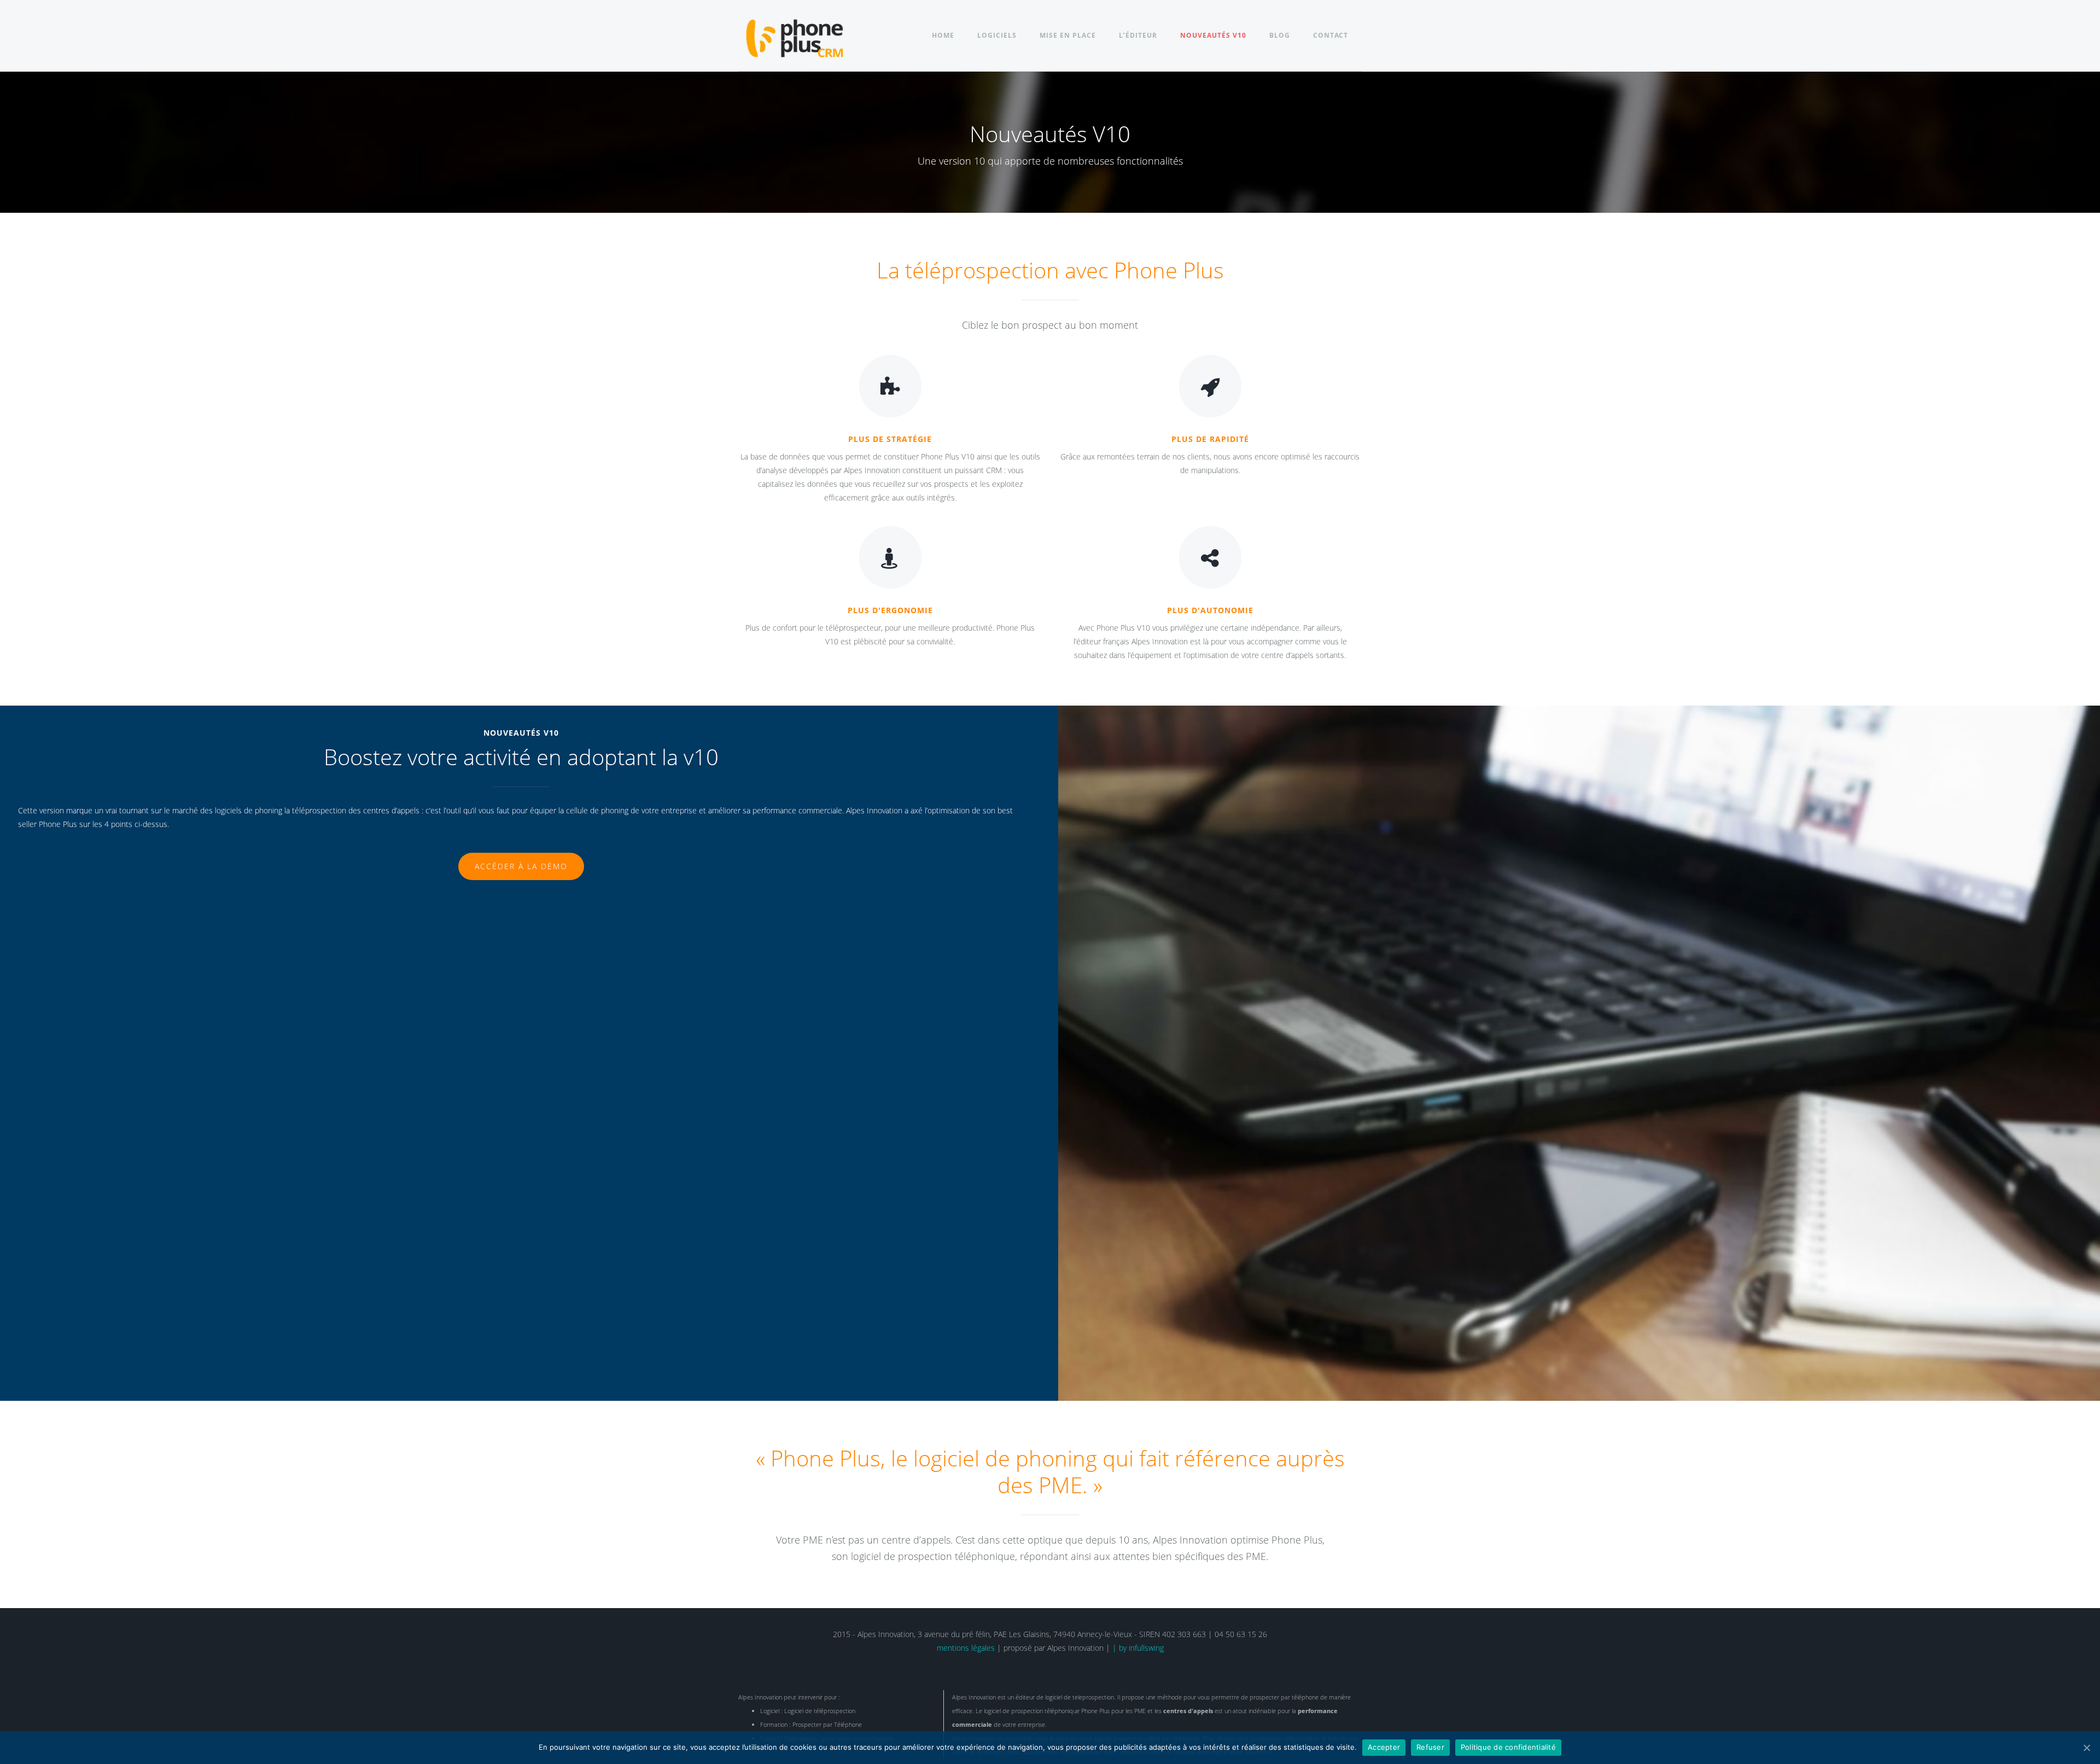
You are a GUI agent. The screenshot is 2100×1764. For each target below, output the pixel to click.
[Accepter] (2086, 1748)
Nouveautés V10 (1213, 35)
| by (1121, 1648)
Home (943, 35)
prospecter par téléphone (1284, 1697)
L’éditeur (1138, 35)
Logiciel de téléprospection (820, 1711)
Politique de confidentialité (1508, 1747)
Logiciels (997, 35)
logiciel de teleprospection (1080, 1697)
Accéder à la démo (521, 866)
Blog (1280, 35)
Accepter (1384, 1747)
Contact (1331, 35)
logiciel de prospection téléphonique (1032, 1711)
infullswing (1146, 1648)
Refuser (1430, 1747)
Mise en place (1068, 35)
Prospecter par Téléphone (827, 1724)
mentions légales (966, 1648)
